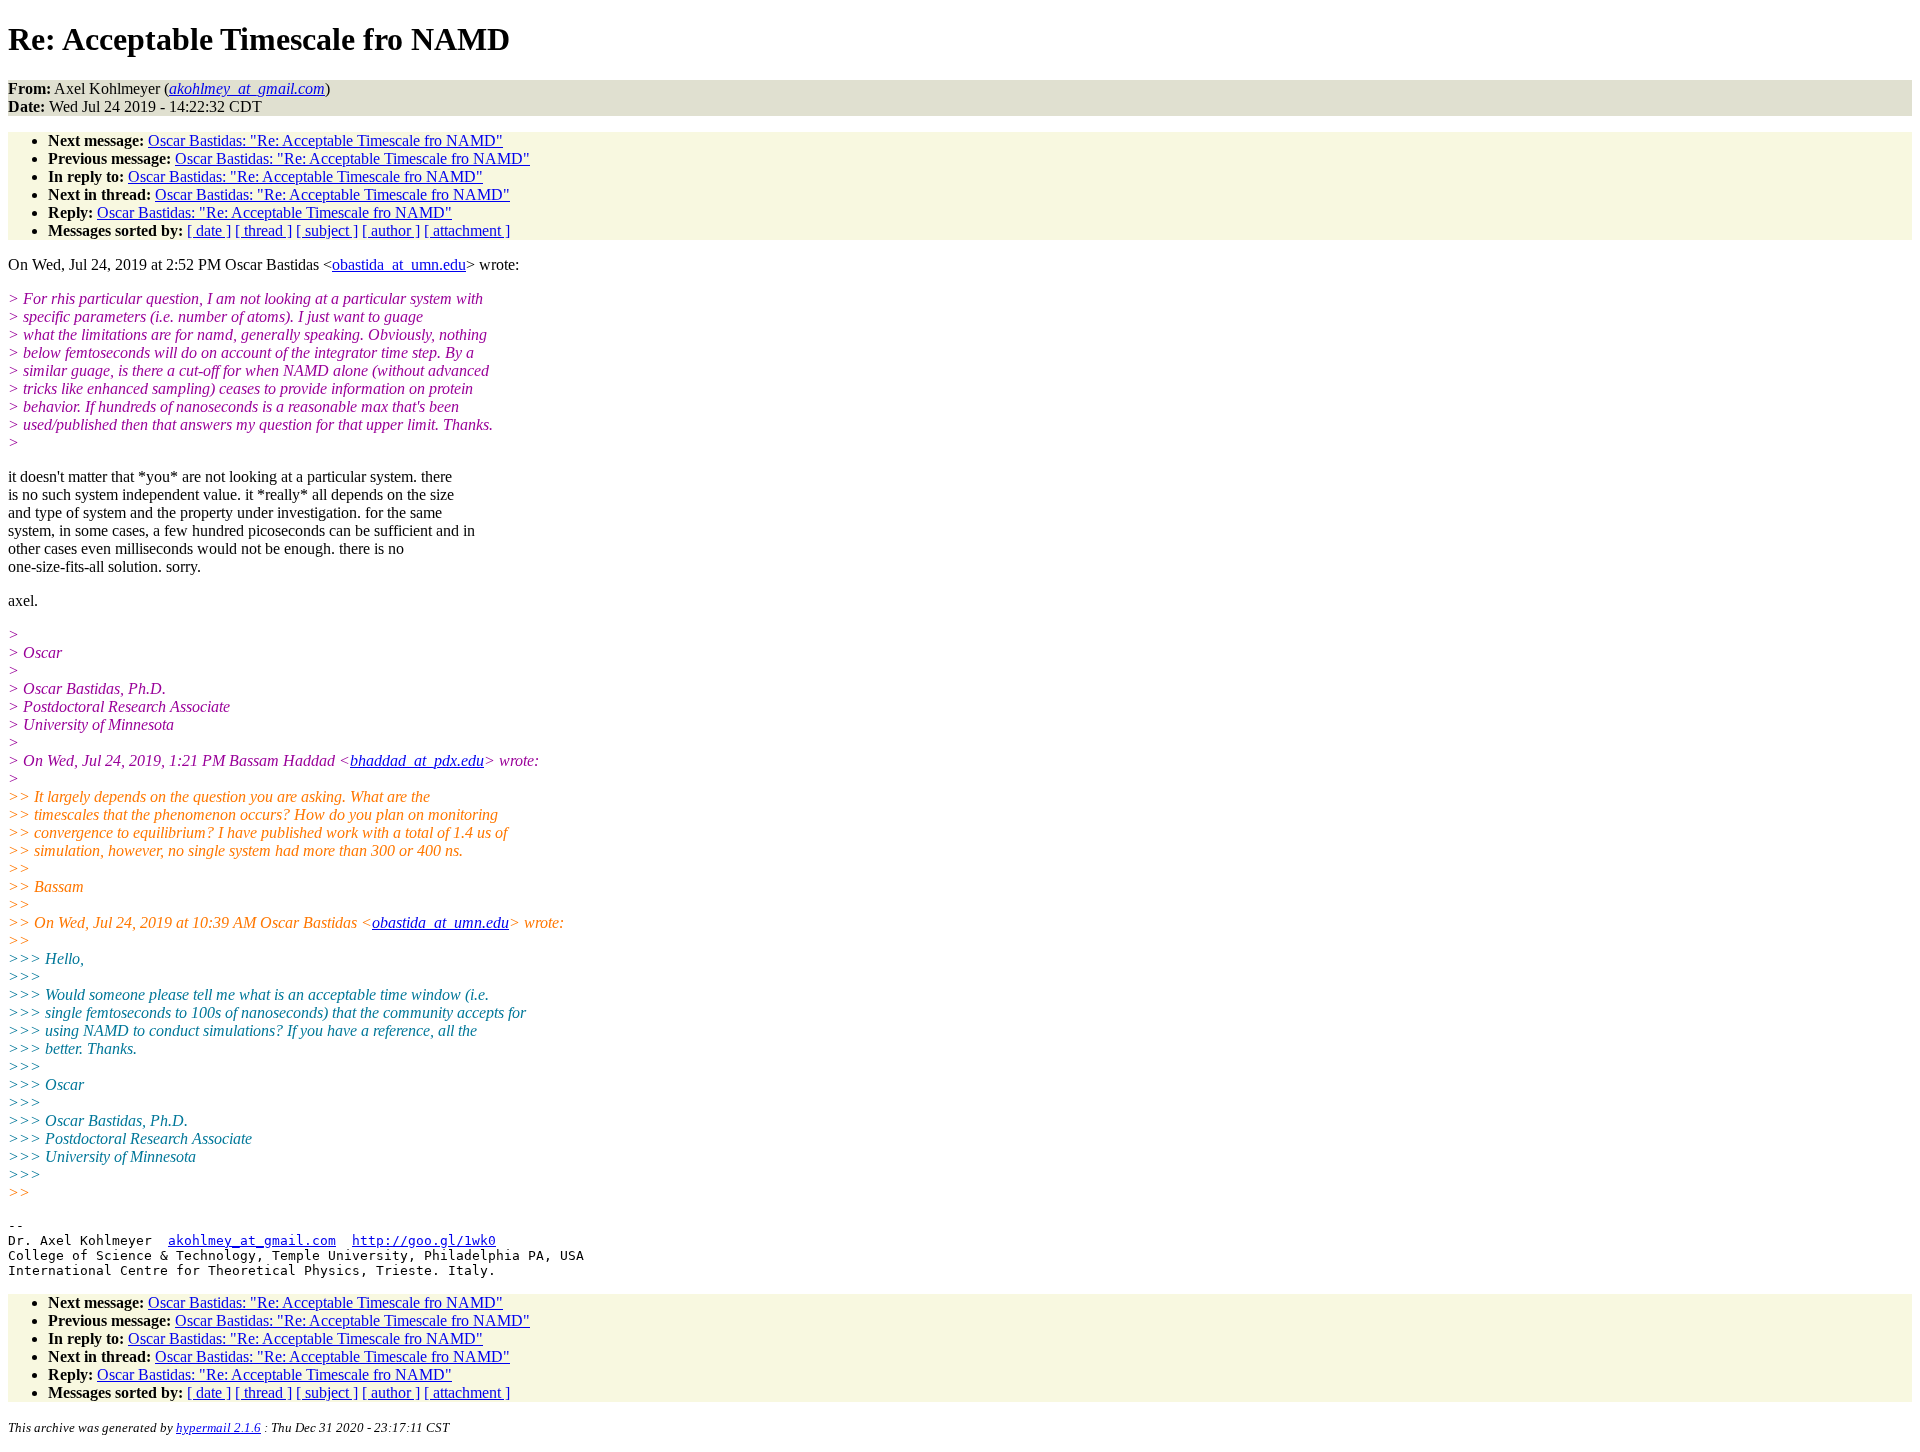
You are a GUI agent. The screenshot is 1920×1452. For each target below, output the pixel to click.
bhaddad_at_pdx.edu (417, 760)
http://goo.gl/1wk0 (424, 1240)
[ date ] (209, 230)
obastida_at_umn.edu (399, 264)
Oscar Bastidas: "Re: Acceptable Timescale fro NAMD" (325, 140)
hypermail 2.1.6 (218, 1427)
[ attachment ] (467, 230)
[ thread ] (263, 230)
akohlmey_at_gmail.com (252, 1240)
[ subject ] (327, 230)
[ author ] (391, 230)
